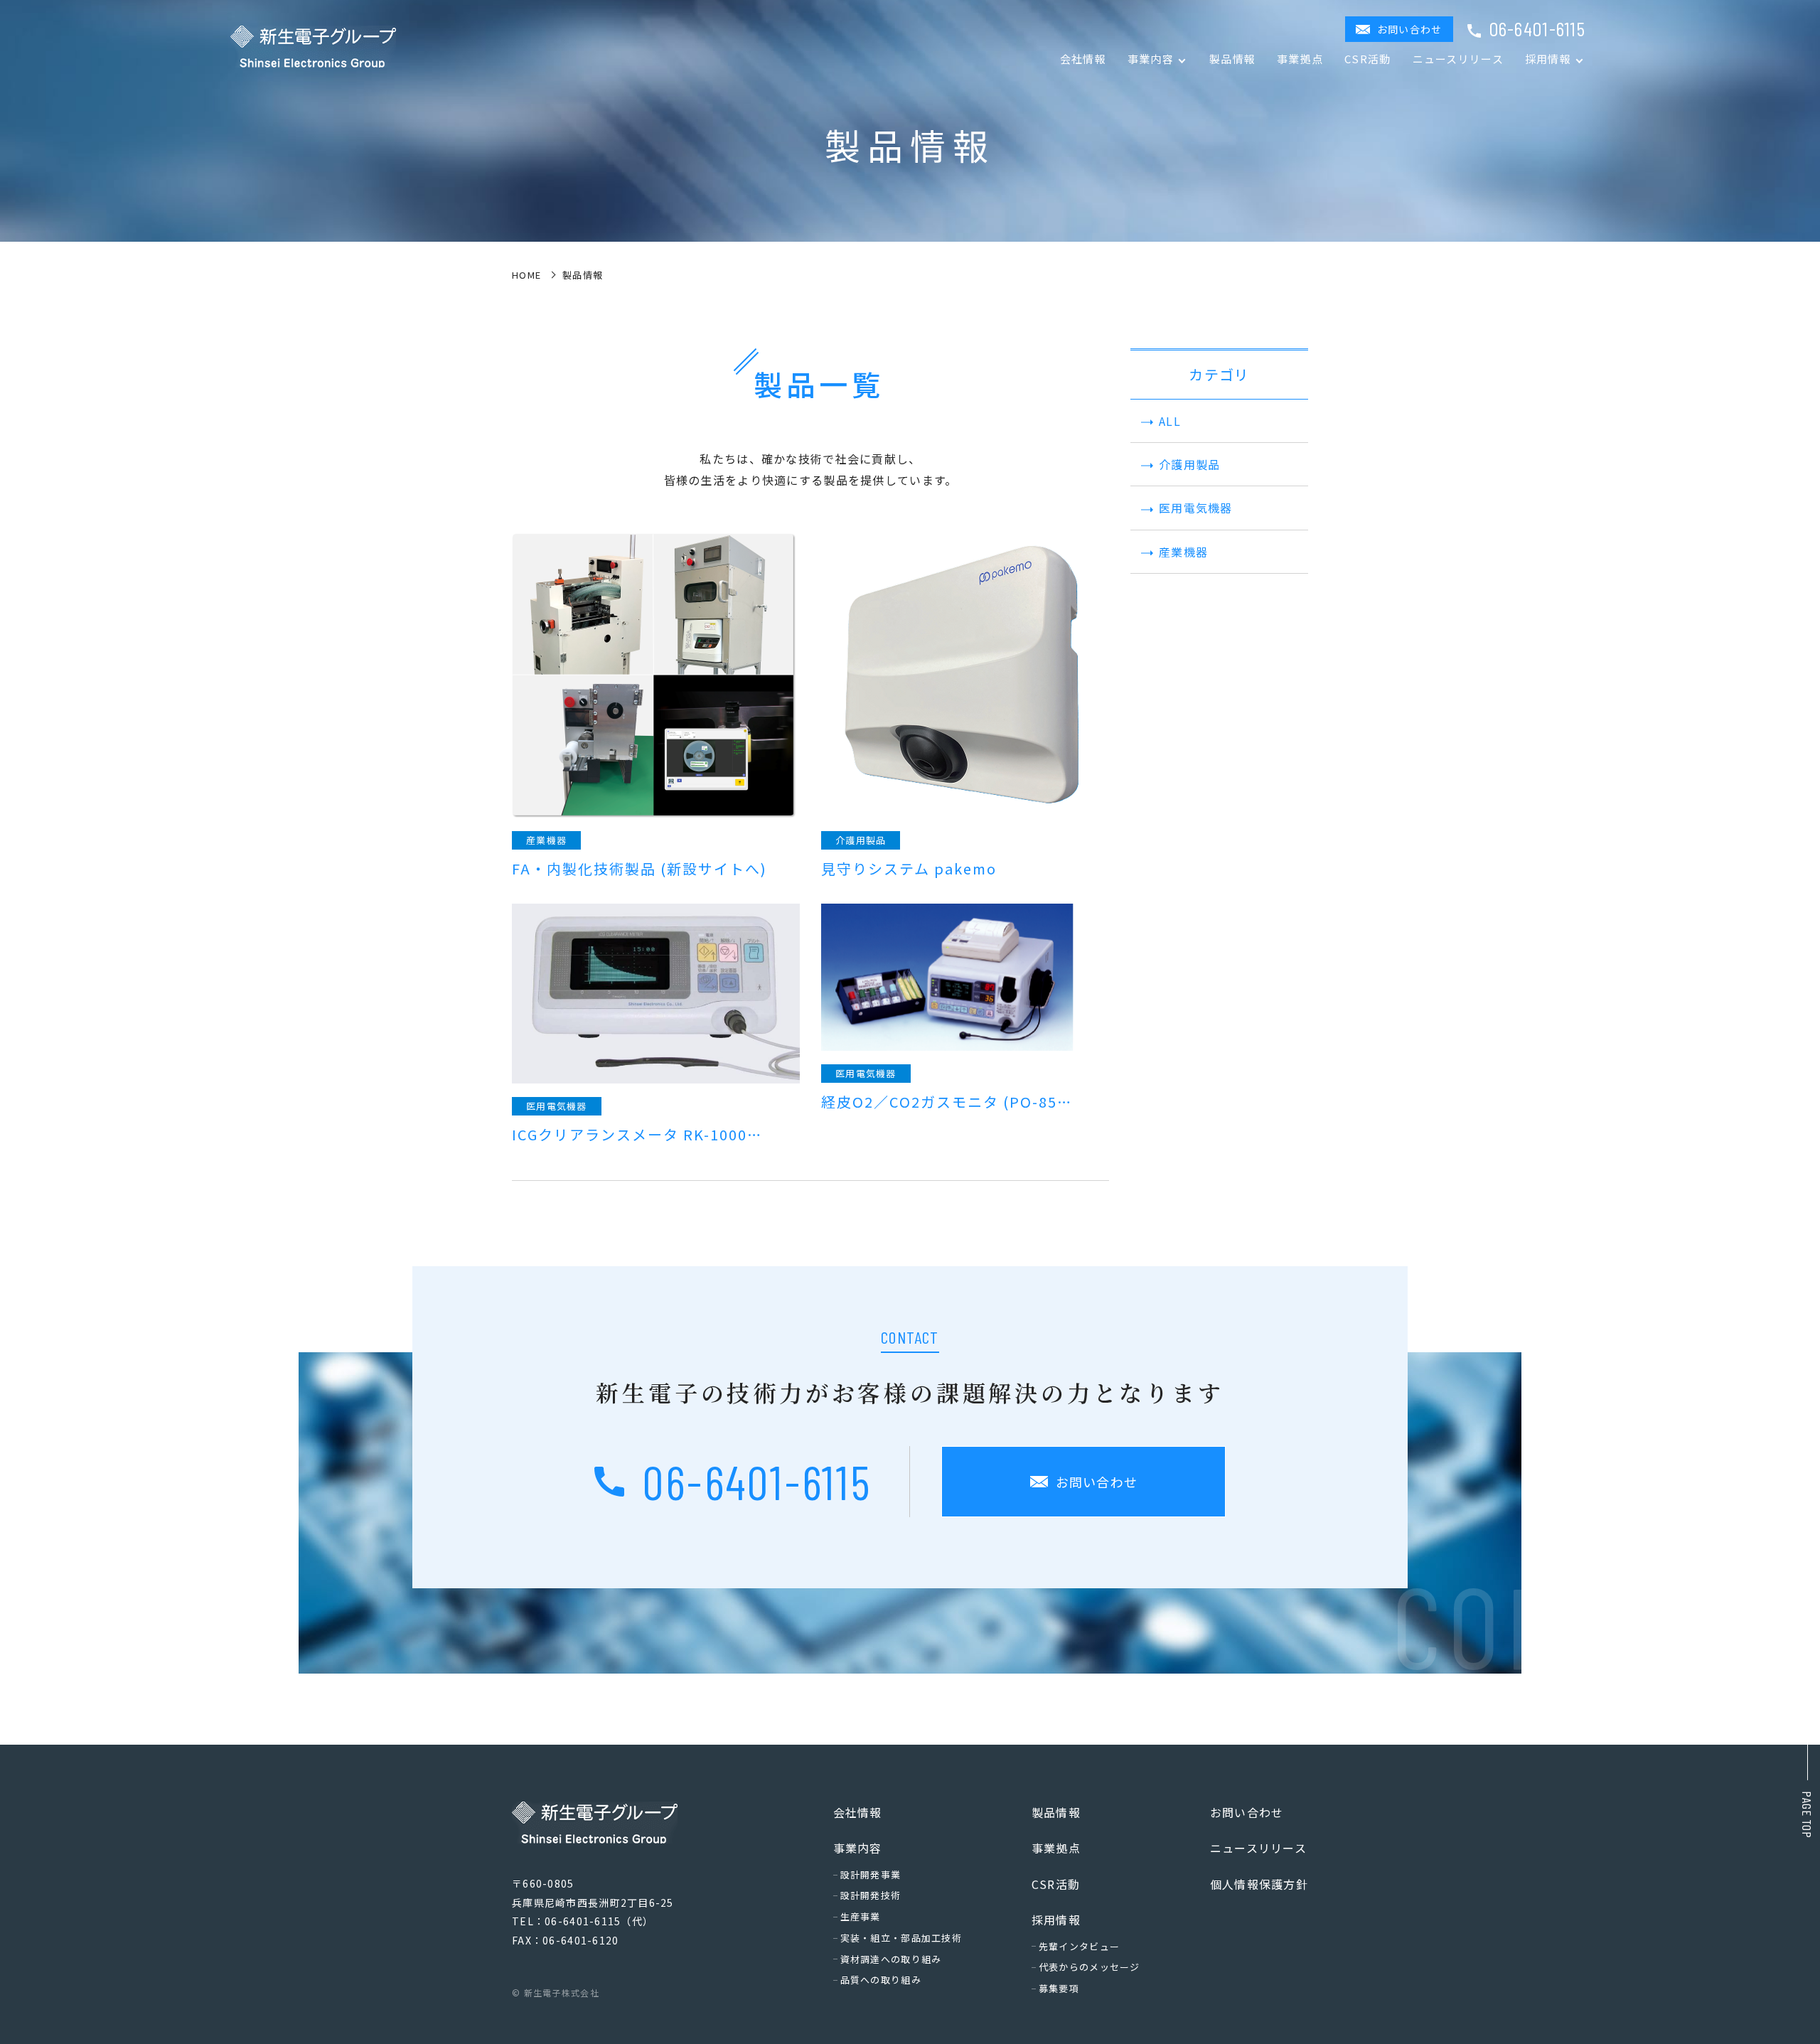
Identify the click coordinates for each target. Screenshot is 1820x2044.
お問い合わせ (1410, 29)
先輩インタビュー (1079, 1946)
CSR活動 (1367, 59)
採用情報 (1056, 1920)
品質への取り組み (881, 1980)
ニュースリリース (1458, 59)
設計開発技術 (871, 1895)
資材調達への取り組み (891, 1959)
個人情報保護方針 (1259, 1884)
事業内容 (858, 1848)
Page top (1807, 1815)
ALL (1170, 421)
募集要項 (1059, 1988)
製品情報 (1232, 59)
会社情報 (1083, 59)
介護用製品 (1189, 464)
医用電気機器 (1196, 508)
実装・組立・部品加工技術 (901, 1938)
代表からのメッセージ (1090, 1967)
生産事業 (861, 1916)
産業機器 (1183, 552)
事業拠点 (1300, 59)
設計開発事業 (871, 1874)
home (526, 275)
